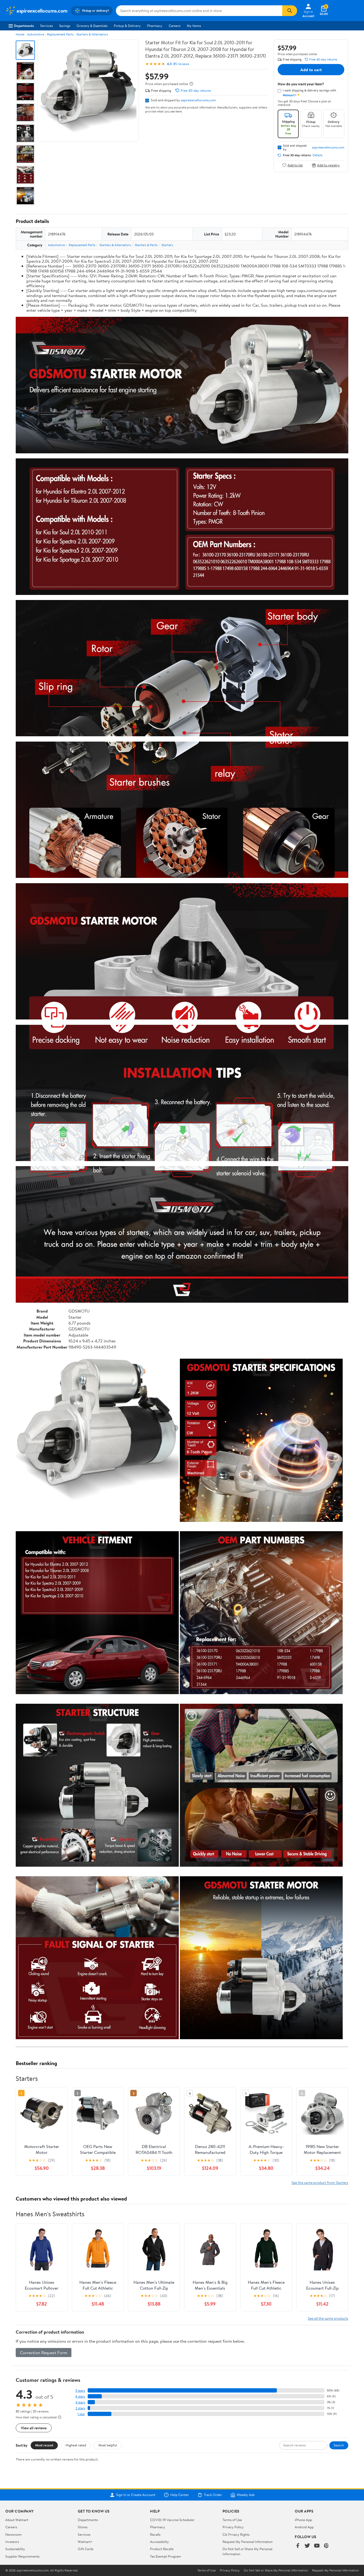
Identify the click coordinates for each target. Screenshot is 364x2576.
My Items (194, 26)
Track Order (213, 2495)
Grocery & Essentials (92, 26)
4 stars (80, 2396)
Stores (83, 2527)
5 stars (80, 2391)
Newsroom (13, 2534)
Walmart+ (85, 2542)
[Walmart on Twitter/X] (307, 2546)
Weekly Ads (246, 2495)
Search (339, 2445)
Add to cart (311, 70)
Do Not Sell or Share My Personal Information (276, 2570)
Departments (24, 26)
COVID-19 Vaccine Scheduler (172, 2520)
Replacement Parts (60, 34)
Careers (175, 26)
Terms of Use (232, 2520)
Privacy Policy (233, 2527)
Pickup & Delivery (127, 26)
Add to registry (328, 165)
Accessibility (159, 2542)
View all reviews (34, 2428)
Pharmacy (155, 26)
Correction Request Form (44, 2353)
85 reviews (181, 64)
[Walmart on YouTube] (317, 2546)
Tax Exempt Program (165, 2556)
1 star (81, 2414)
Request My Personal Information (248, 2542)
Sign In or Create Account (136, 2495)
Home (20, 34)
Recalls (155, 2534)
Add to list (295, 165)
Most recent (44, 2445)
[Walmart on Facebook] (298, 2546)
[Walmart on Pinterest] (326, 2546)
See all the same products (328, 2318)
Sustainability (15, 2549)
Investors (12, 2542)
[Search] (290, 11)
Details (318, 155)
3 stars (80, 2402)
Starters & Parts (146, 245)
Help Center (180, 2495)
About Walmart (17, 2520)
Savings (65, 26)
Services (46, 26)
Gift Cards (86, 2549)
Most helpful (108, 2445)
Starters (167, 245)
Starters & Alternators (92, 34)
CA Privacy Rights (236, 2534)
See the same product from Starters (320, 2183)
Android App (304, 2527)
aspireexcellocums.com (198, 100)
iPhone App (303, 2520)
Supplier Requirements (22, 2556)
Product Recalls (162, 2549)
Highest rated (76, 2445)
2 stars (80, 2408)
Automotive (36, 34)
